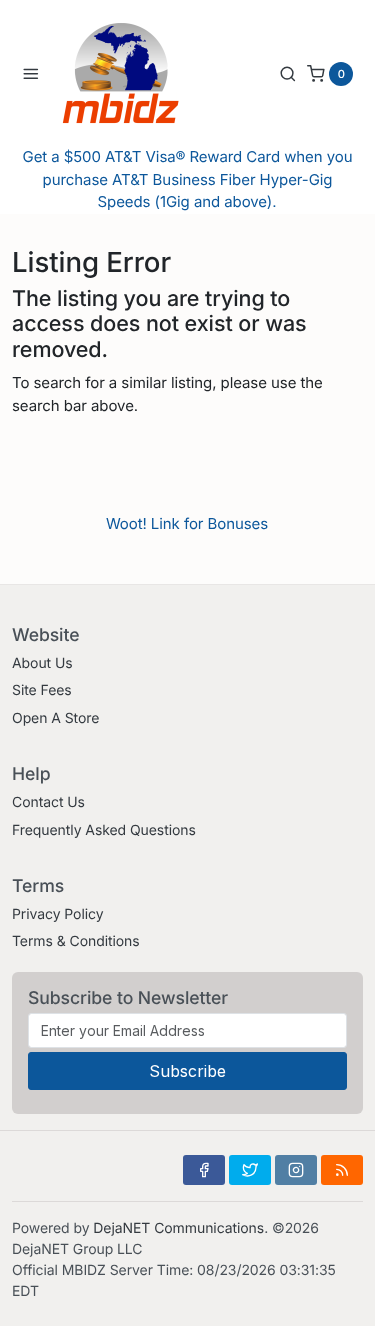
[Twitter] (250, 1170)
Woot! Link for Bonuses (187, 523)
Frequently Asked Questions (104, 830)
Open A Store (55, 718)
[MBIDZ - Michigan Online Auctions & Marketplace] (136, 73)
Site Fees (42, 690)
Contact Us (48, 802)
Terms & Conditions (76, 941)
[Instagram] (296, 1170)
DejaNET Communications (178, 1228)
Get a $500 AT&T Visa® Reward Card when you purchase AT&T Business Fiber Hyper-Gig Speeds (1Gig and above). (188, 179)
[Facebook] (204, 1170)
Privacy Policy (57, 914)
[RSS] (342, 1170)
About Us (42, 663)
